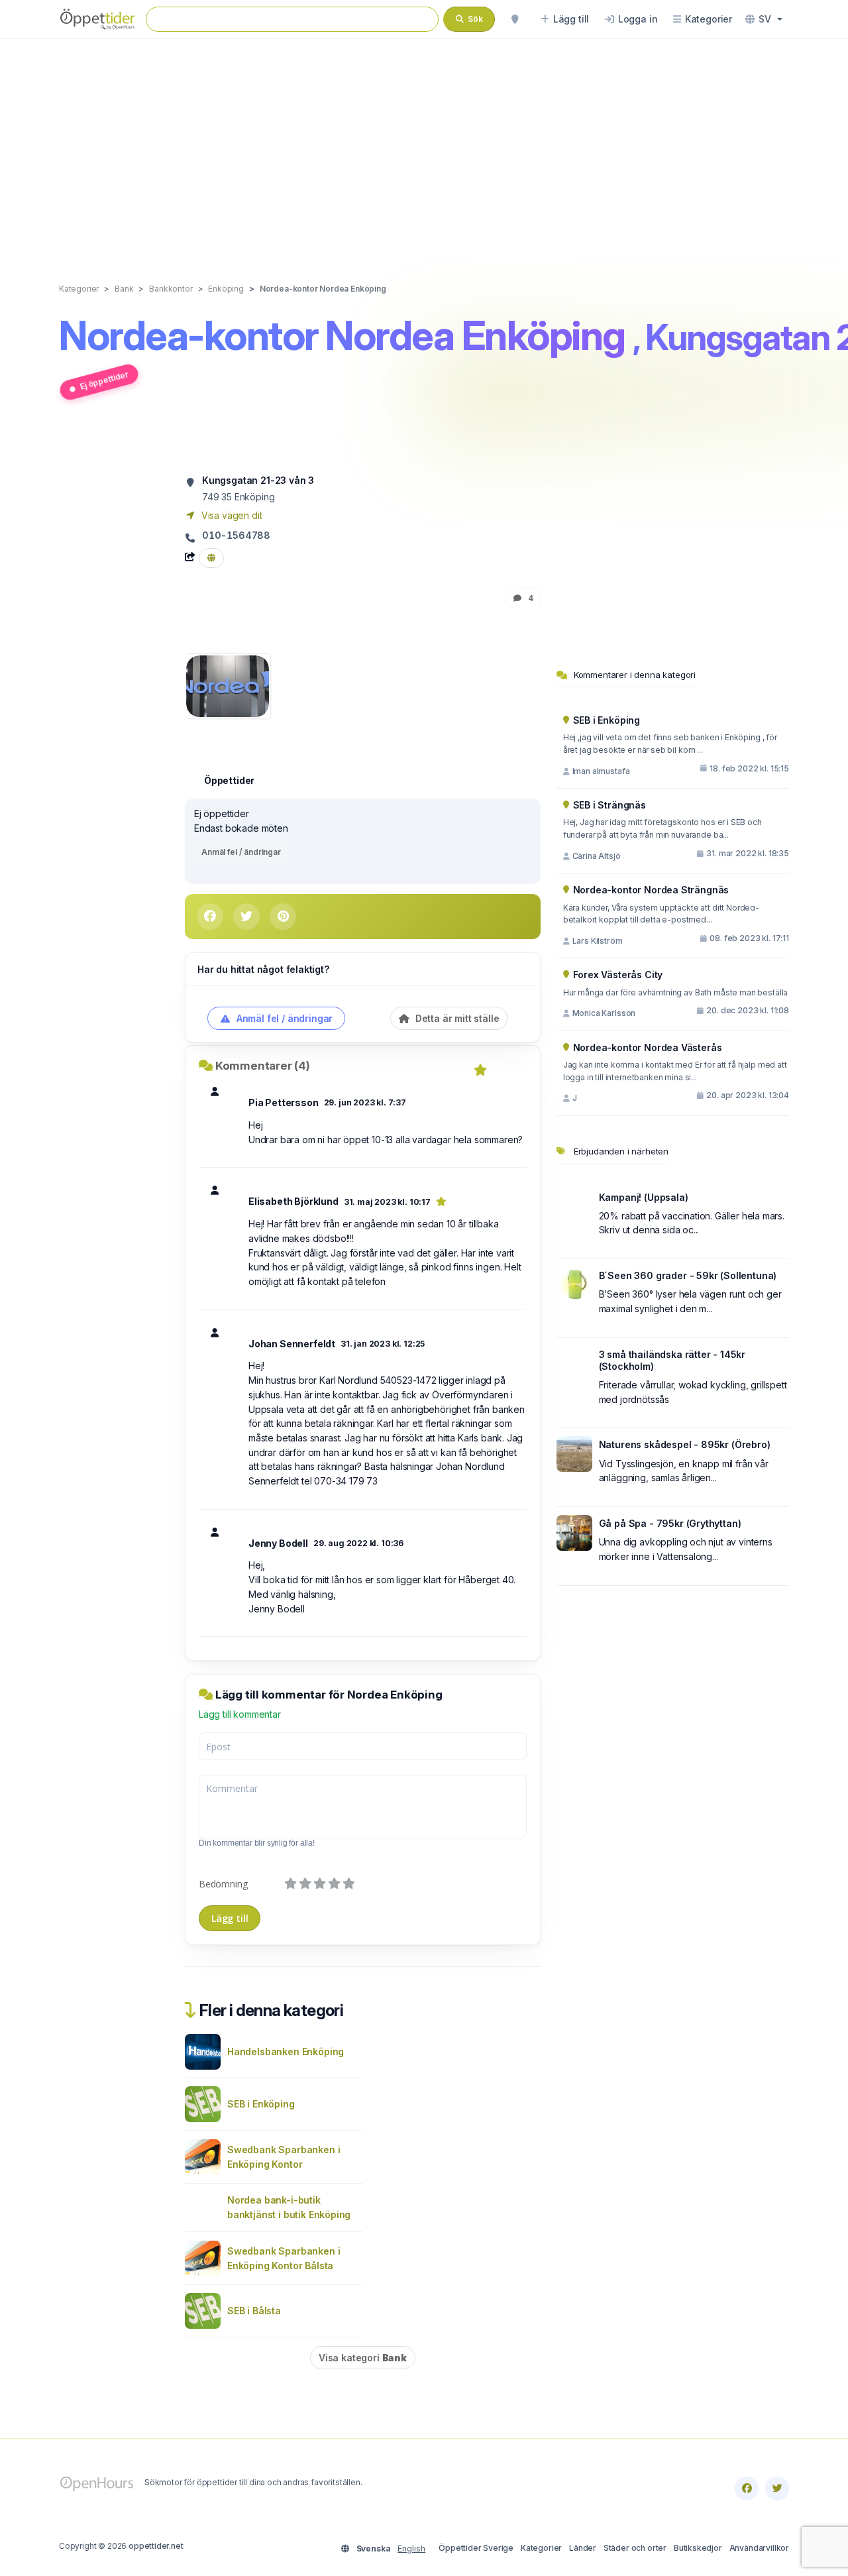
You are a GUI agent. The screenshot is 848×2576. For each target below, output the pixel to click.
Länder (583, 2548)
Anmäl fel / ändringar (241, 852)
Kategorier (541, 2548)
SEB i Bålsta (254, 2311)
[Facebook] (747, 2489)
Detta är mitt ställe (456, 1018)
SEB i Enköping (261, 2104)
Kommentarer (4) (263, 1066)
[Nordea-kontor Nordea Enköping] (228, 685)
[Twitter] (777, 2489)
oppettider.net (156, 2546)
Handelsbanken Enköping (286, 2051)
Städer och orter (635, 2548)
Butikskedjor (698, 2548)
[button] (764, 19)
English (411, 2548)
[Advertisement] (424, 147)
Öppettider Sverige (476, 2548)
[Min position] (515, 19)
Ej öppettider (104, 380)
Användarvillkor (759, 2548)
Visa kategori (363, 2358)
